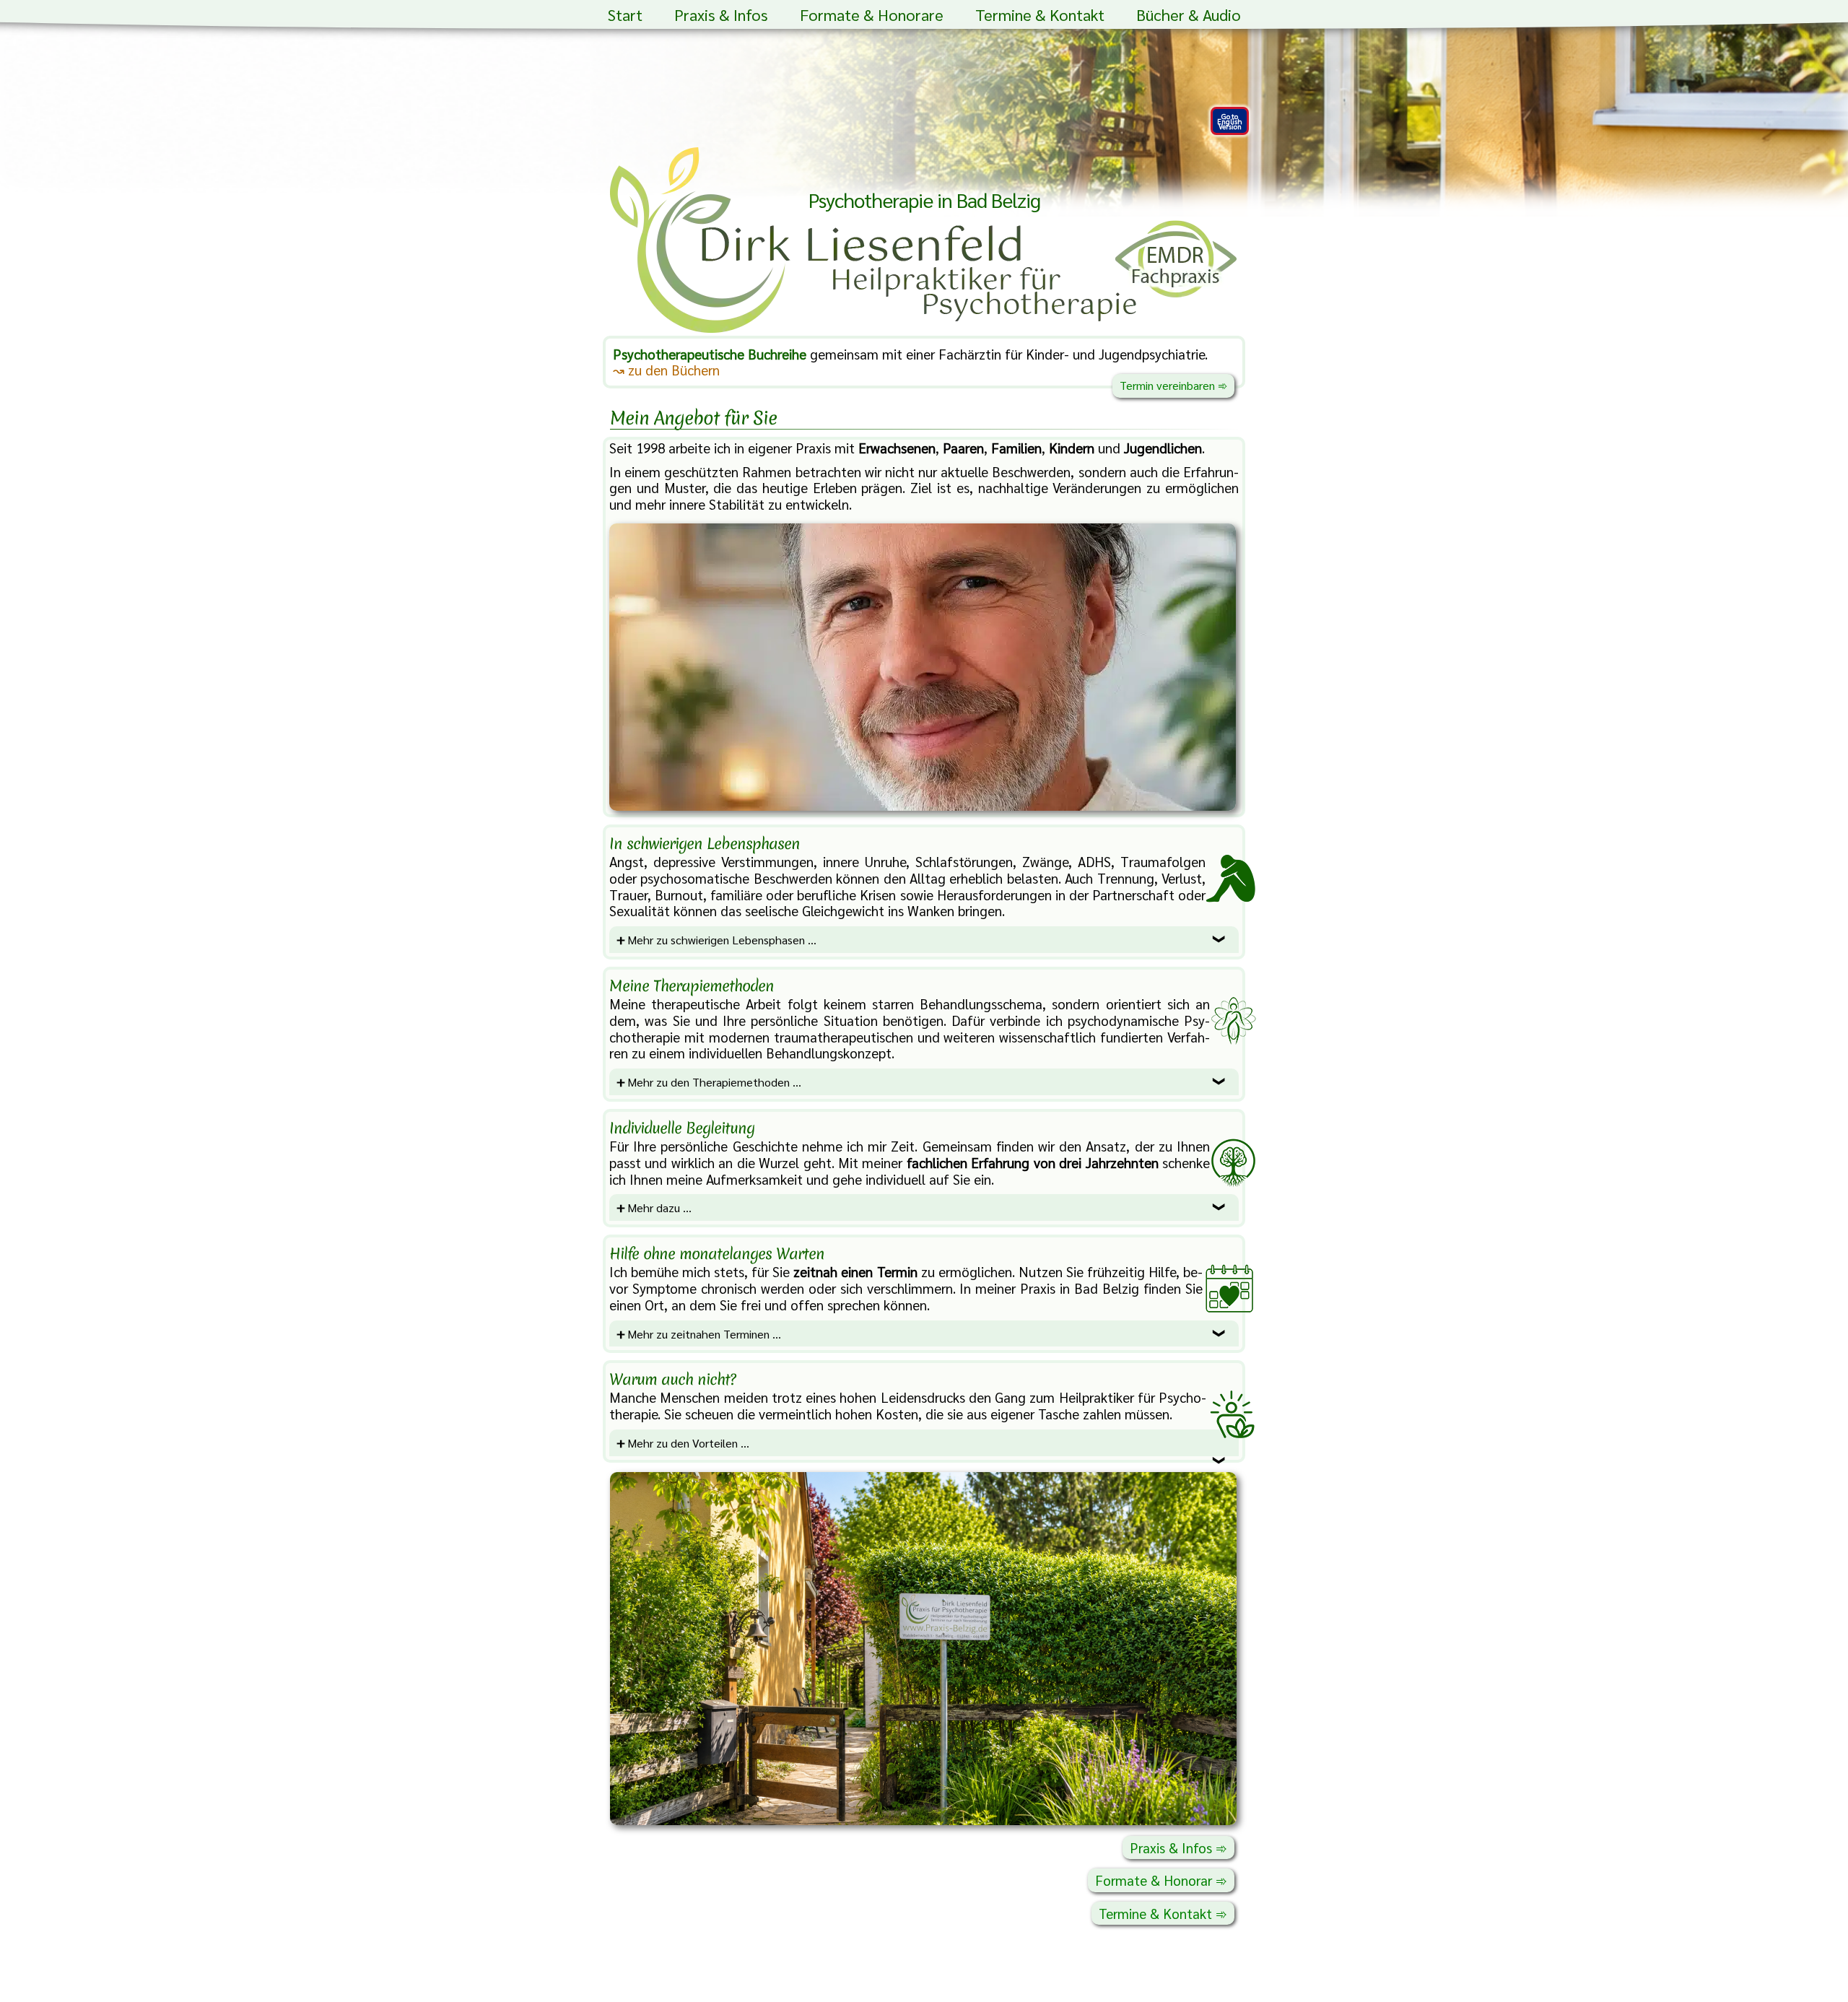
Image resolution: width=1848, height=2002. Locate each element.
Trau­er (628, 895)
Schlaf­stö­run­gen (964, 861)
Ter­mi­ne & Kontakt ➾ (1163, 1913)
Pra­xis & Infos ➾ (1178, 1848)
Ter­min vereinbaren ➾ (1173, 385)
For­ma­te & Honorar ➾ (1161, 1880)
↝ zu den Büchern (666, 370)
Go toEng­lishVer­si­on (1230, 121)
